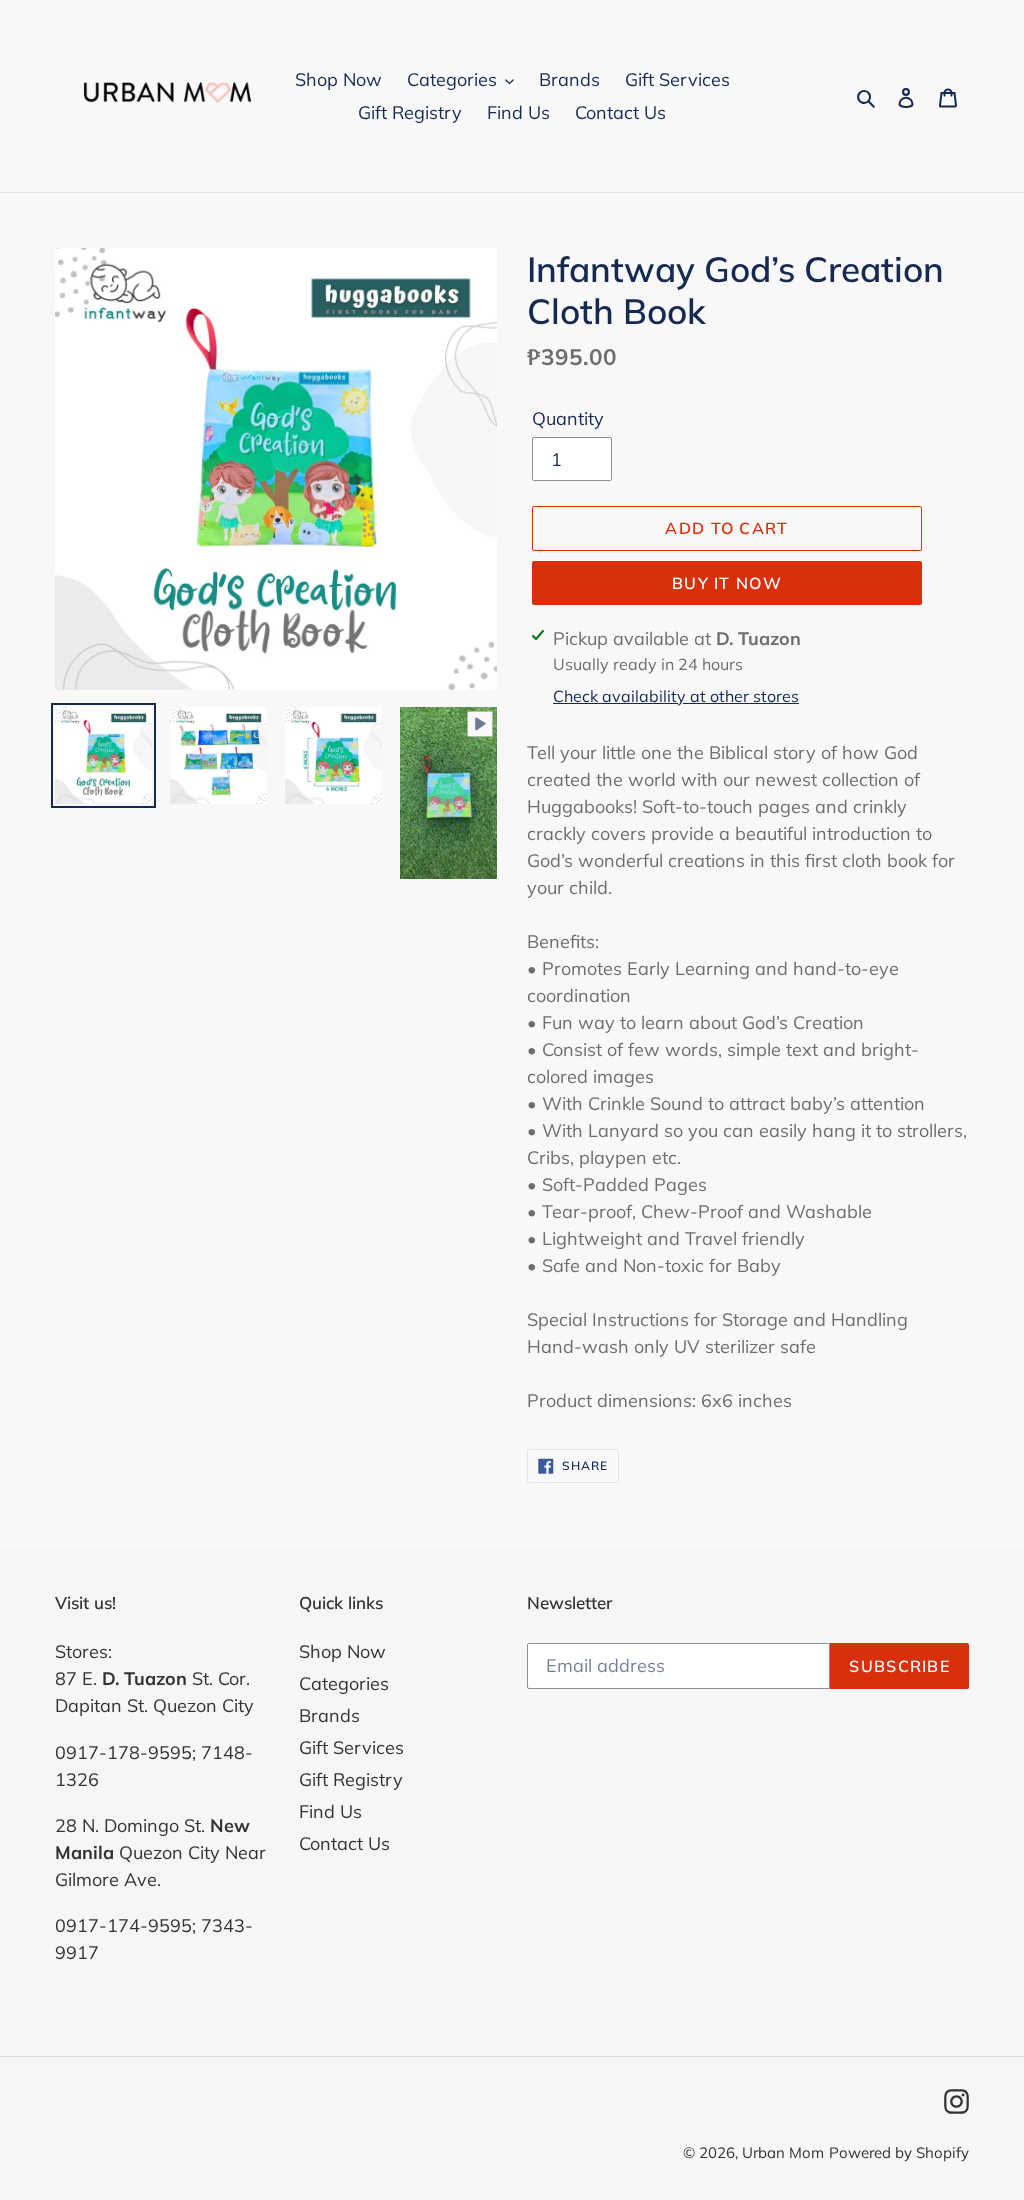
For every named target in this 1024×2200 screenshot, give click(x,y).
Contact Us (344, 1843)
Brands (329, 1715)
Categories (344, 1683)
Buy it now (727, 583)
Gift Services (351, 1747)
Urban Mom (783, 2152)
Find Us (330, 1811)
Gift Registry (351, 1779)
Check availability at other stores (676, 696)
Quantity (568, 418)
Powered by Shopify (899, 2152)
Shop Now (342, 1651)
